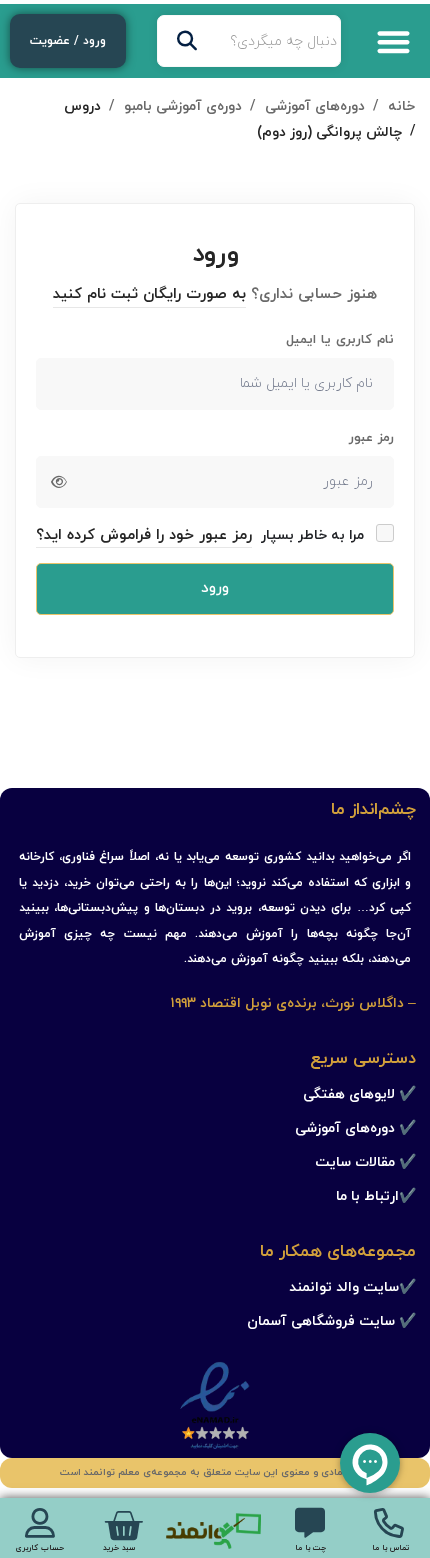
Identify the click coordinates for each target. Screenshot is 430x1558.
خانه (401, 106)
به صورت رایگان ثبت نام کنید (149, 294)
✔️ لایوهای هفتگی (359, 1094)
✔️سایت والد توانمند (352, 1287)
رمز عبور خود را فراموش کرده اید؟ (144, 535)
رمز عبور (371, 438)
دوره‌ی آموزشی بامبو (183, 106)
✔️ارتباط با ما (376, 1196)
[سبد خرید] (123, 1526)
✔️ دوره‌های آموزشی (355, 1128)
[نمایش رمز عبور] (59, 482)
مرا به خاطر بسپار (314, 535)
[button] (394, 41)
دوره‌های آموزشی (315, 106)
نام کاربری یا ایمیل (340, 340)
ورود (215, 588)
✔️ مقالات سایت (365, 1162)
